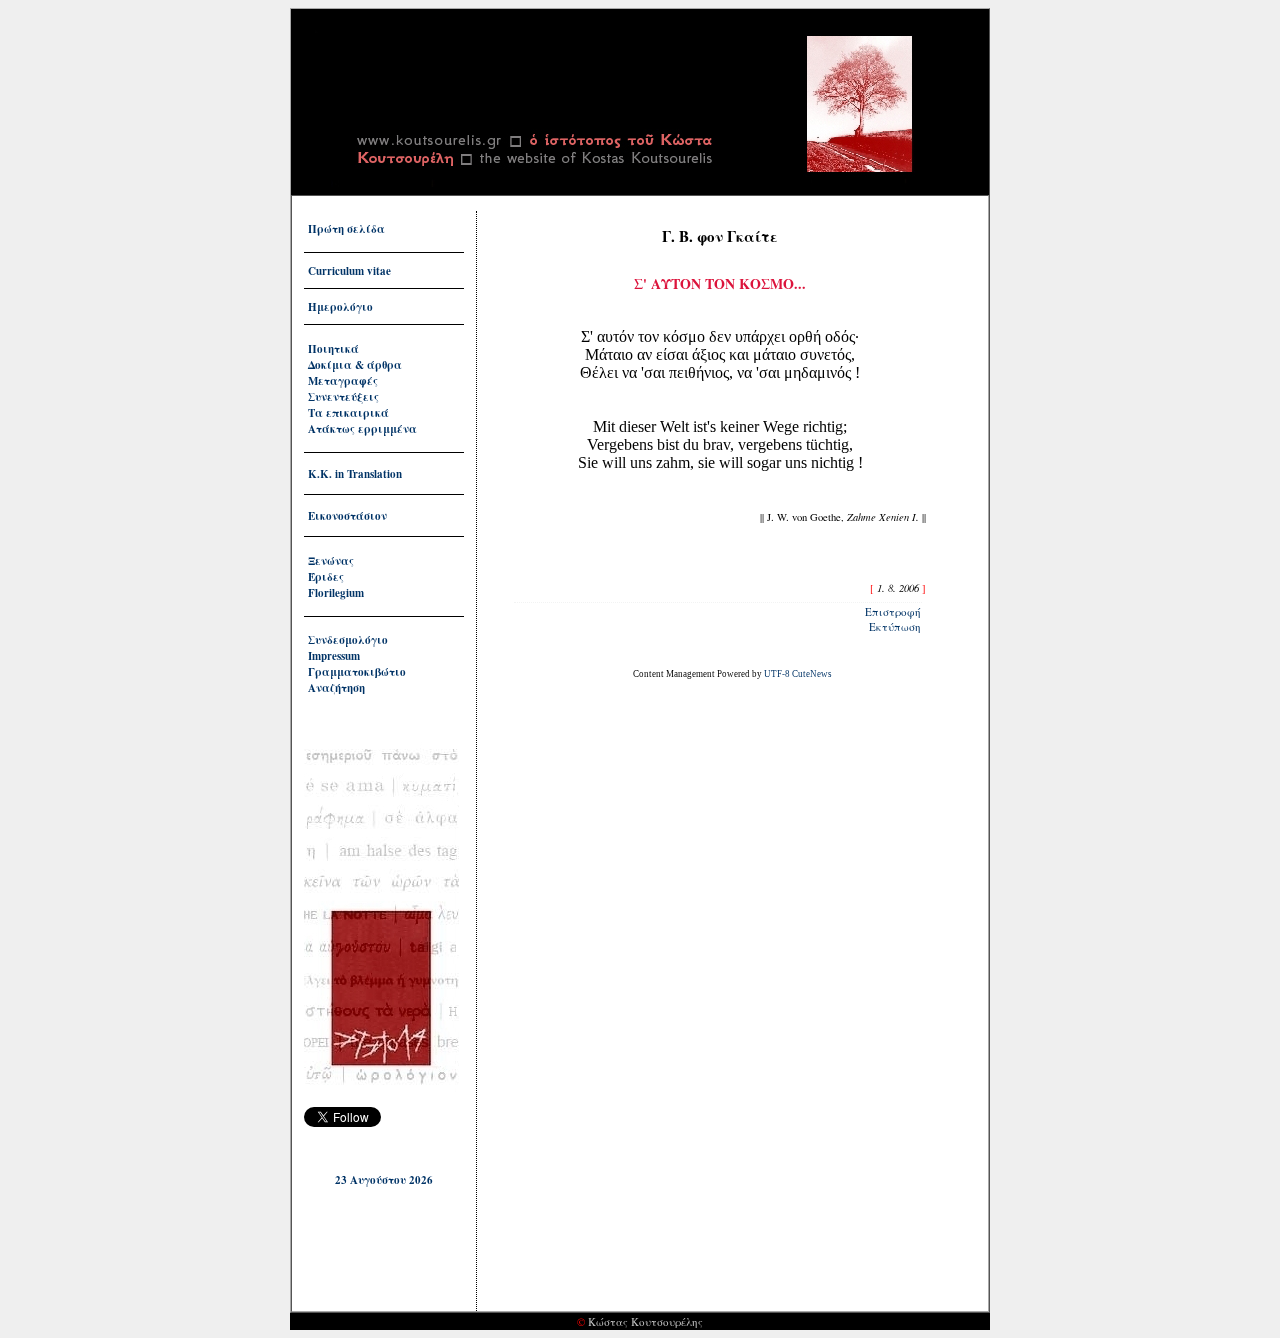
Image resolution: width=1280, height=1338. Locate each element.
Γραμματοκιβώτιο (357, 672)
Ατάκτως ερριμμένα (362, 429)
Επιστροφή (893, 611)
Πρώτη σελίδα (346, 229)
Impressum (334, 656)
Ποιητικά (333, 349)
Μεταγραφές (343, 381)
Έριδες (326, 577)
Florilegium (336, 593)
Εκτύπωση (895, 626)
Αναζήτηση (336, 688)
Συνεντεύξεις (343, 397)
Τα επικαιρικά (348, 413)
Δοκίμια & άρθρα (355, 365)
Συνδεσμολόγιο (348, 640)
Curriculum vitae (349, 271)
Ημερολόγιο (340, 307)
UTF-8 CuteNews (798, 674)
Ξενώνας (331, 561)
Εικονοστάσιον (347, 516)
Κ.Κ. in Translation (355, 474)
